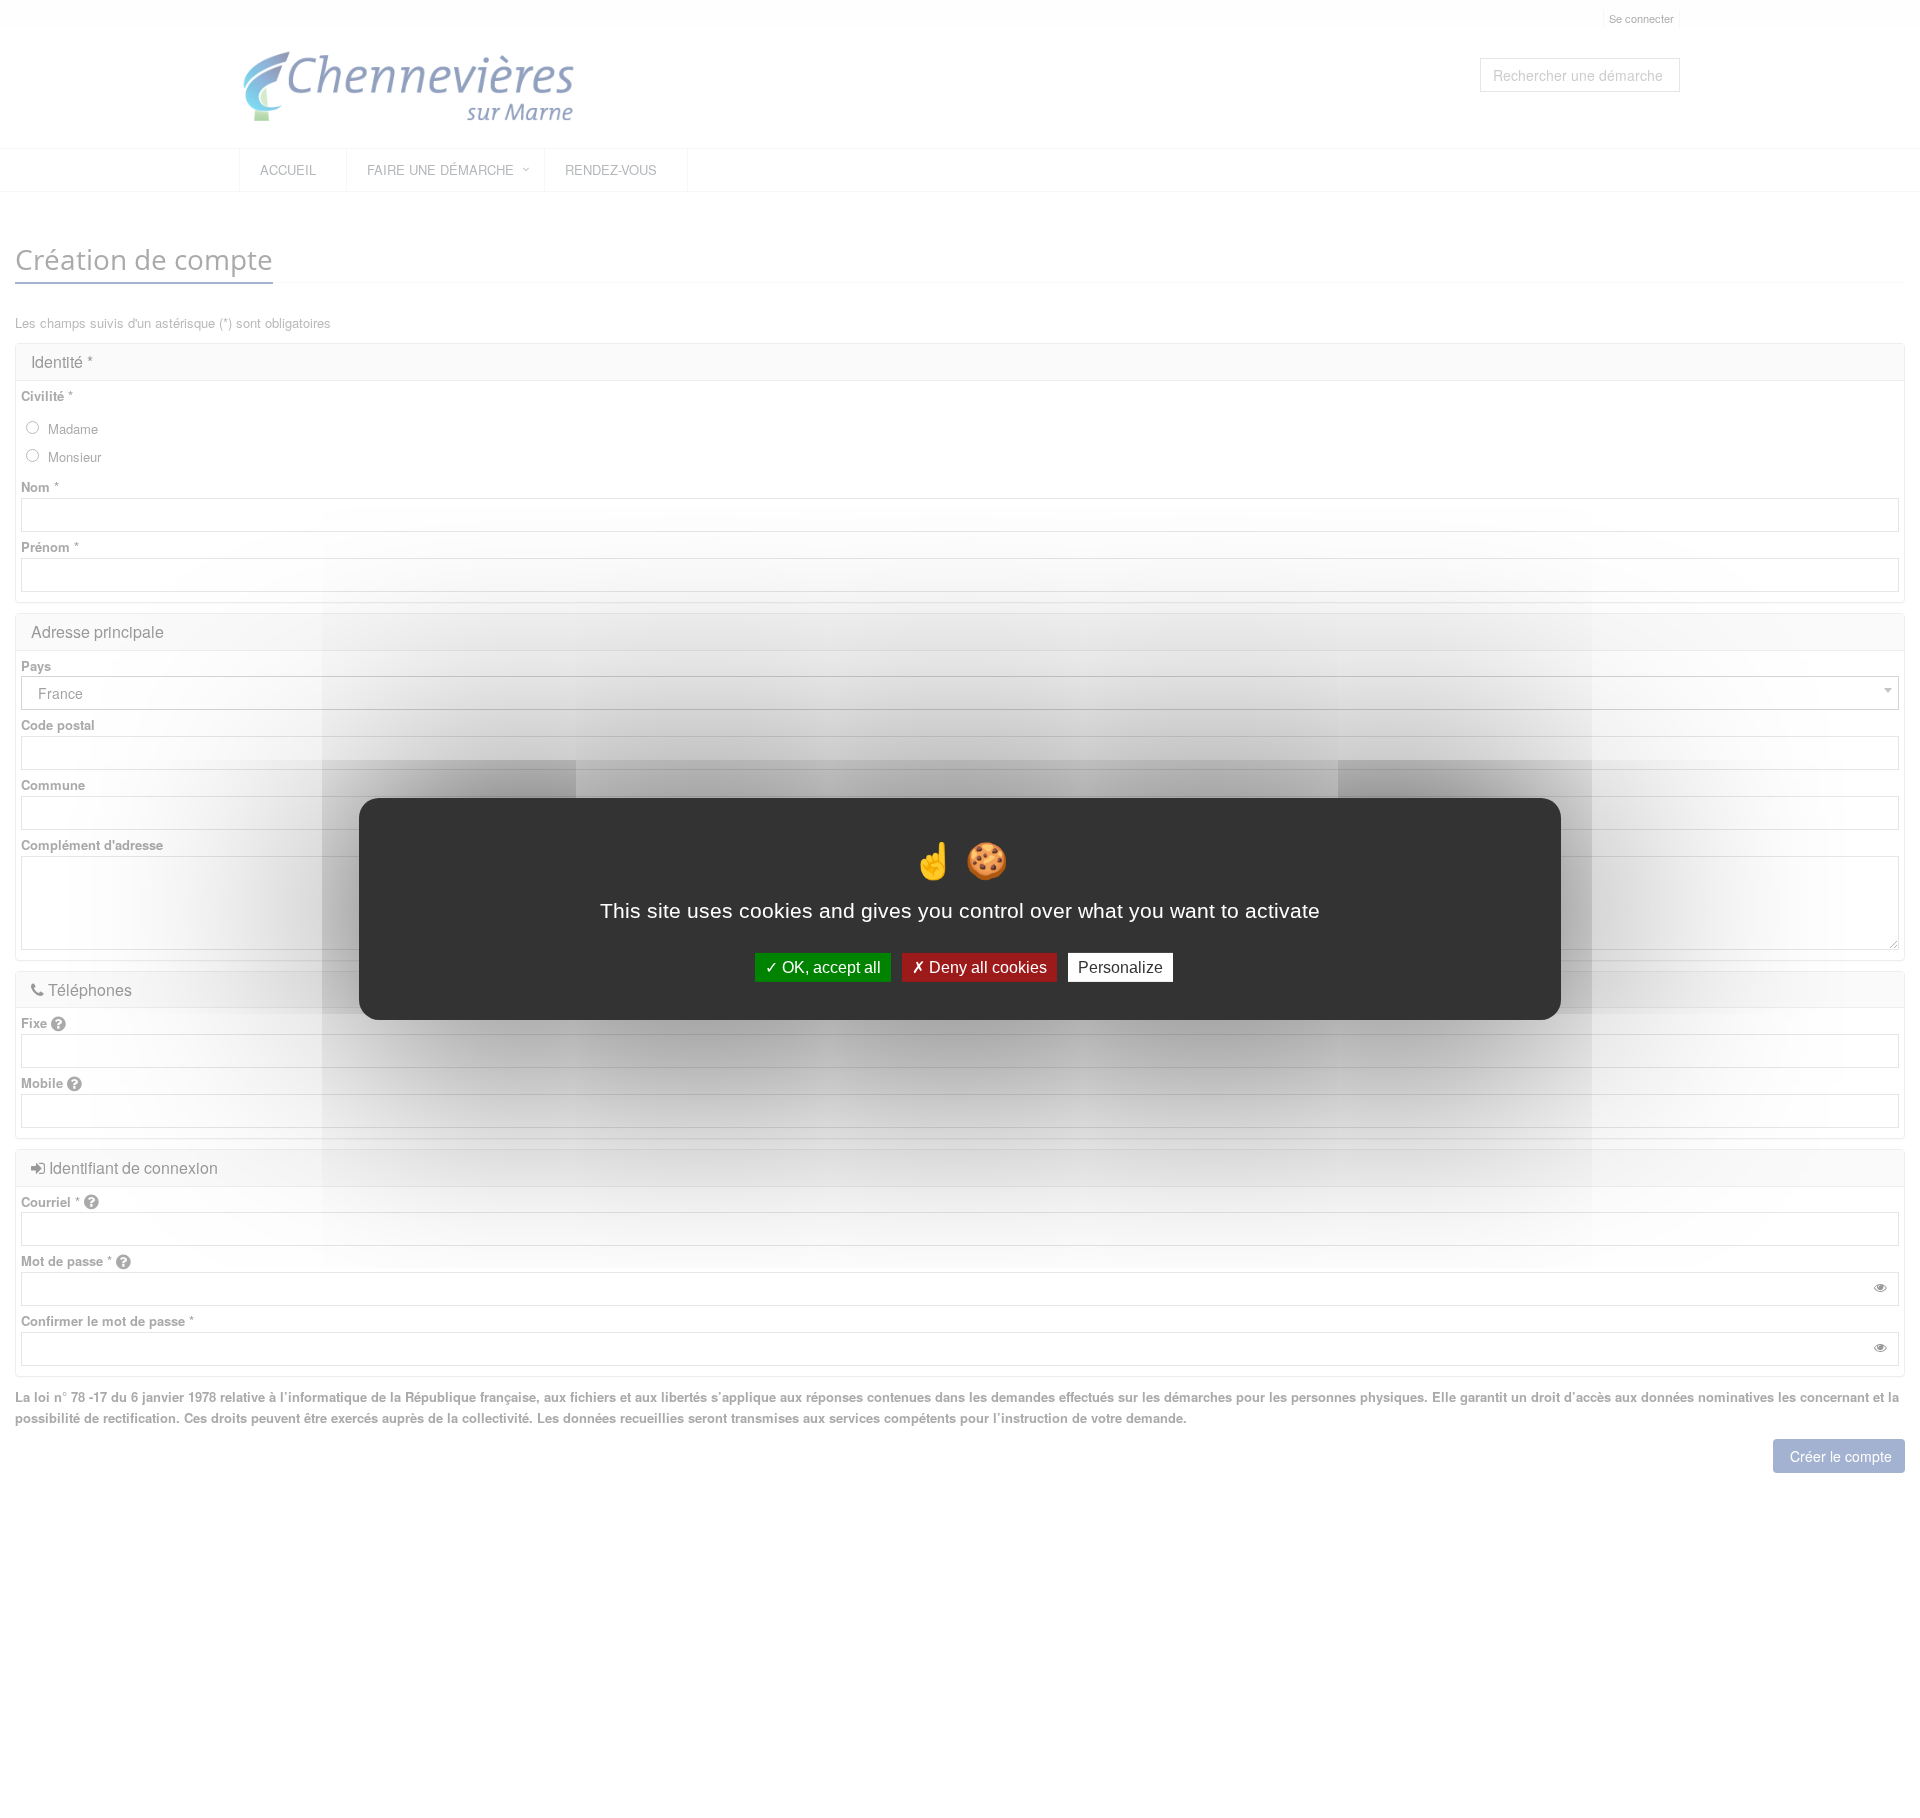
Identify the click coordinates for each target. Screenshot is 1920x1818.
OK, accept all (829, 967)
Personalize (1120, 967)
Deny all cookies (986, 967)
